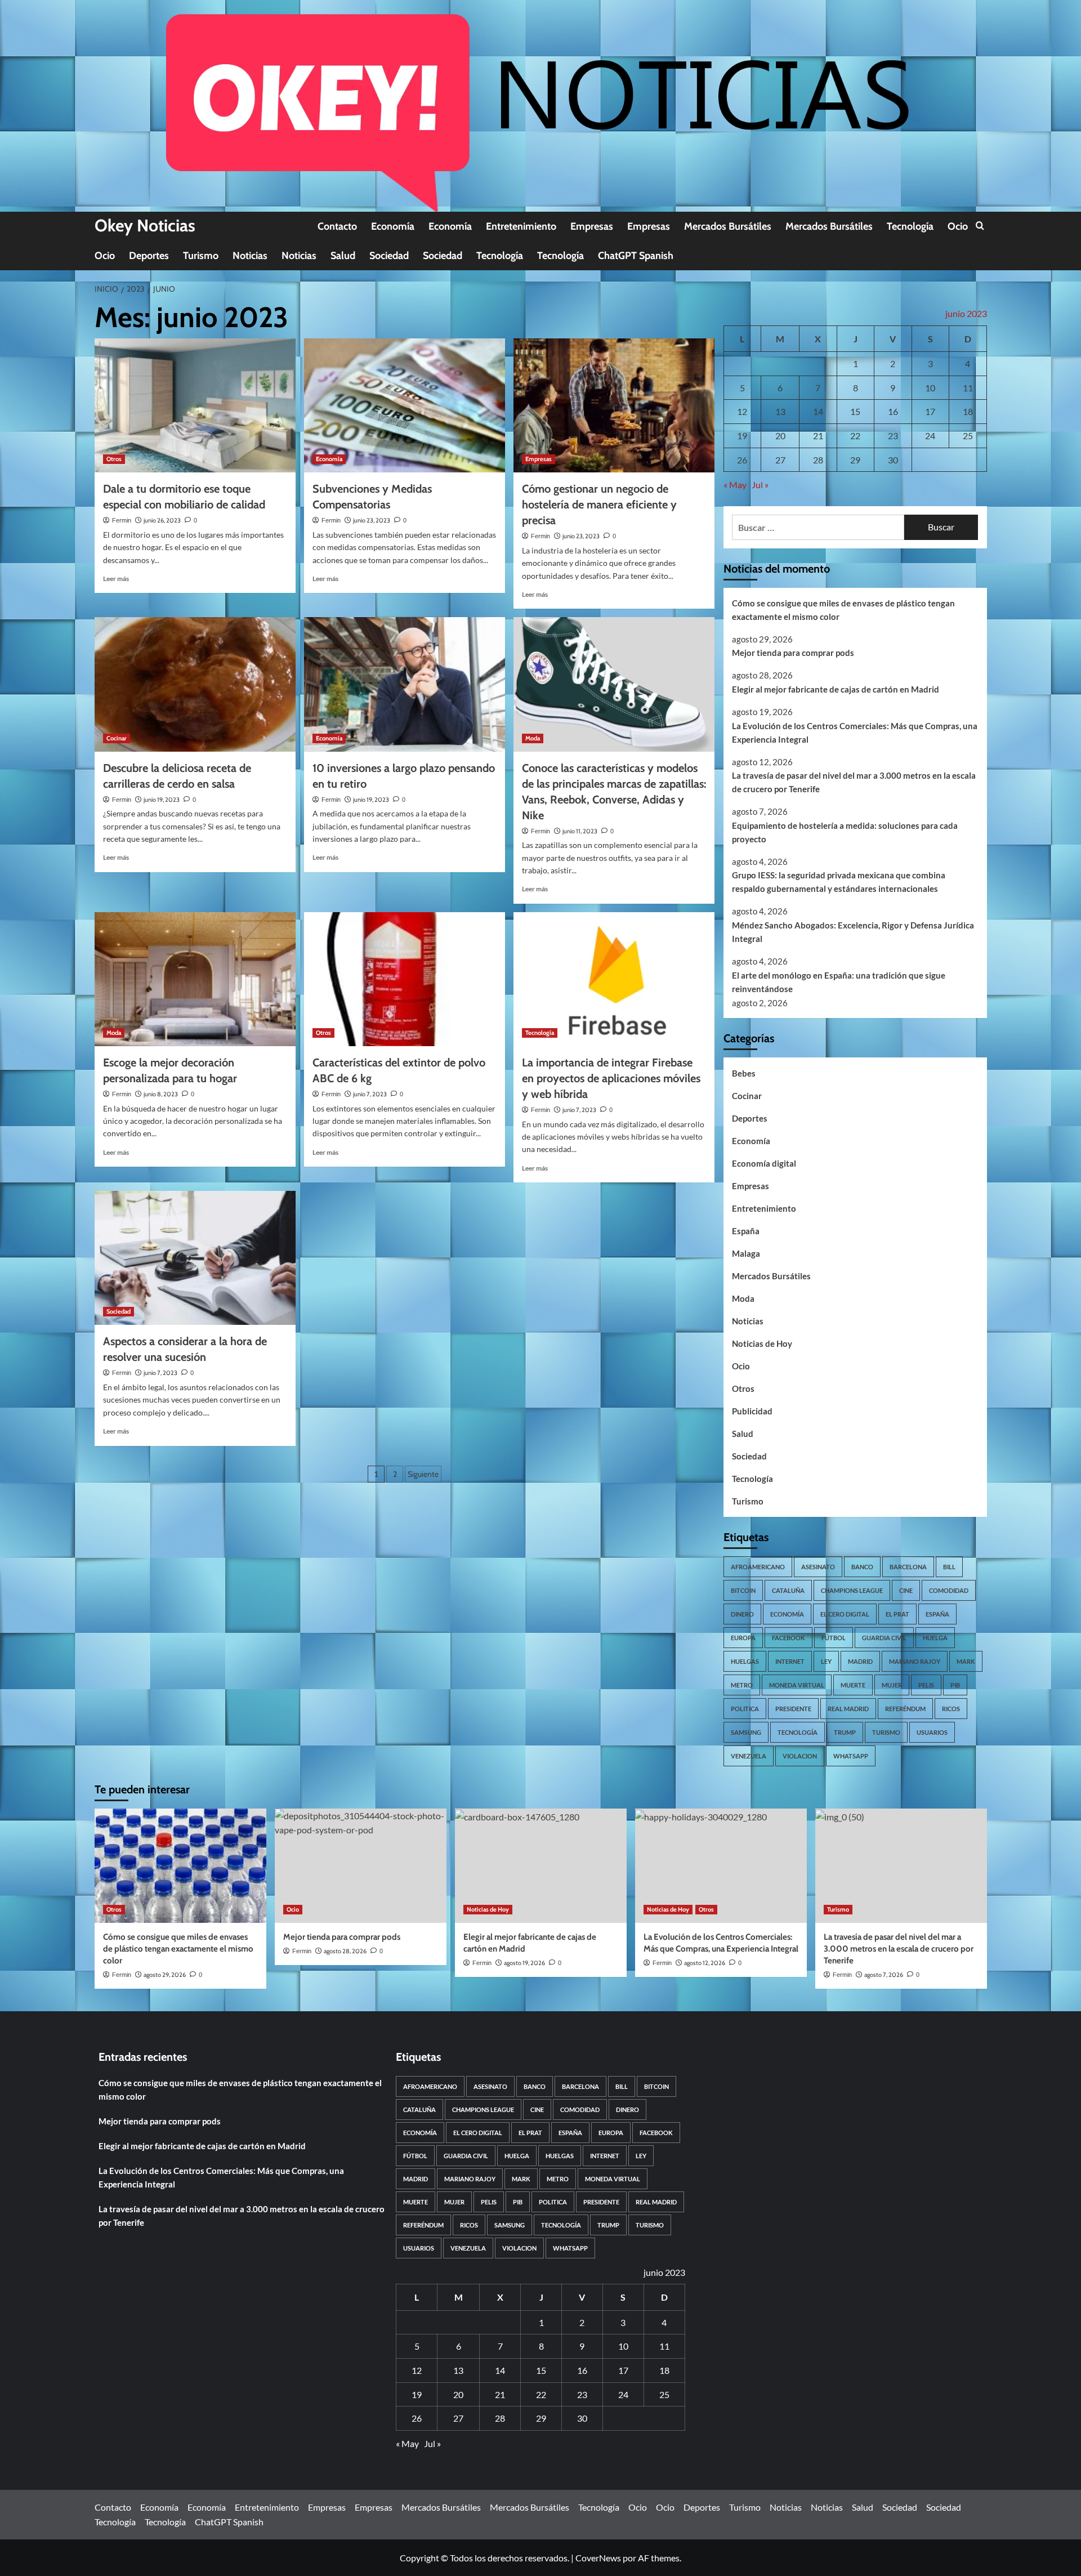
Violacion (800, 1756)
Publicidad (752, 1411)
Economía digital (764, 1163)
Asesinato (818, 1567)
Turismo (201, 256)
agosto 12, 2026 (705, 1963)
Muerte (853, 1685)
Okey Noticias (145, 226)
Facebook (789, 1638)
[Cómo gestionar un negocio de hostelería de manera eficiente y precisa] (614, 405)
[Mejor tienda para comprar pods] (361, 1866)
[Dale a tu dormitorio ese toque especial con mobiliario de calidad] (195, 405)
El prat (897, 1614)
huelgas (745, 1661)
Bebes (744, 1073)
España (746, 1231)
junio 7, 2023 (370, 1094)
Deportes (149, 256)
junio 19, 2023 (162, 800)
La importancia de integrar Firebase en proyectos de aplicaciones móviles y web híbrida (611, 1078)
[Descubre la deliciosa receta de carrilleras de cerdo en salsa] (195, 684)
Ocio (958, 226)
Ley (826, 1661)
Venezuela (749, 1756)
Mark (966, 1661)
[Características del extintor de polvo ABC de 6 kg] (405, 979)
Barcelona (908, 1567)
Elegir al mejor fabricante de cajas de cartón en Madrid (836, 689)
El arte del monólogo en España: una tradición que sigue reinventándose (839, 982)
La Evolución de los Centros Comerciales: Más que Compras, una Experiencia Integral (855, 733)
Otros (114, 459)
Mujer (892, 1685)
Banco (862, 1567)
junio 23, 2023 (372, 520)
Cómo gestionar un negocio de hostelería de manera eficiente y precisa (599, 505)
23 (893, 436)
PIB (955, 1685)
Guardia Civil (884, 1638)
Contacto (337, 226)
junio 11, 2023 (580, 831)
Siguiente (423, 1474)
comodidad (949, 1590)
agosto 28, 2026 (345, 1951)
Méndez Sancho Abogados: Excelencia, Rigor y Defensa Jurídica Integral (853, 932)
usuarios (932, 1732)
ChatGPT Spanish (636, 256)
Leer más (116, 579)
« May (735, 485)
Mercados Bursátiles (728, 226)
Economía (393, 226)
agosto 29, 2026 (165, 1975)
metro (742, 1685)
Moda (533, 738)
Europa (743, 1638)
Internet (790, 1661)
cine (906, 1590)
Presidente (793, 1709)
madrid (860, 1661)
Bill (949, 1567)
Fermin (122, 520)
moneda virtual (797, 1685)
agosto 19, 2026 (524, 1963)
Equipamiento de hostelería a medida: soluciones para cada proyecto (845, 832)
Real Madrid (848, 1709)
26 (742, 460)
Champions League (852, 1590)
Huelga (935, 1638)
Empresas (592, 226)
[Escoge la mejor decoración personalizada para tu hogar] (195, 979)
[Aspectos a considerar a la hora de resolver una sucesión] (195, 1258)
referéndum (905, 1709)
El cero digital (845, 1614)
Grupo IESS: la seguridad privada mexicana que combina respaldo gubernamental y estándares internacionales (839, 882)
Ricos (951, 1709)
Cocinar (117, 738)
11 (968, 388)
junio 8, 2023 (161, 1094)
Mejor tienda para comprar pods (793, 653)
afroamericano (758, 1567)
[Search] (980, 226)
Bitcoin (743, 1590)
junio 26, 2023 (162, 520)
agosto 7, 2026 (884, 1975)
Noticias (250, 256)
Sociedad (389, 256)
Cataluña (788, 1590)
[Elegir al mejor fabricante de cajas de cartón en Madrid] (541, 1866)
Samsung (746, 1732)
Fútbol (834, 1638)
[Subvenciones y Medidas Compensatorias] (405, 405)
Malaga (746, 1253)
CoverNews (598, 2558)
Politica (745, 1709)
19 (742, 436)
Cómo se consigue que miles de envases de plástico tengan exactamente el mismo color (843, 610)
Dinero (742, 1614)
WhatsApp (851, 1756)
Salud (343, 256)
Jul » (760, 485)
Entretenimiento (521, 226)
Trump (845, 1732)
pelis (926, 1685)
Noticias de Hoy (762, 1343)
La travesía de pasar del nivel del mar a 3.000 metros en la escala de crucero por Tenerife (854, 782)
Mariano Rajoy (915, 1661)
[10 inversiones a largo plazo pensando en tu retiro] (405, 684)
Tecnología (910, 226)
